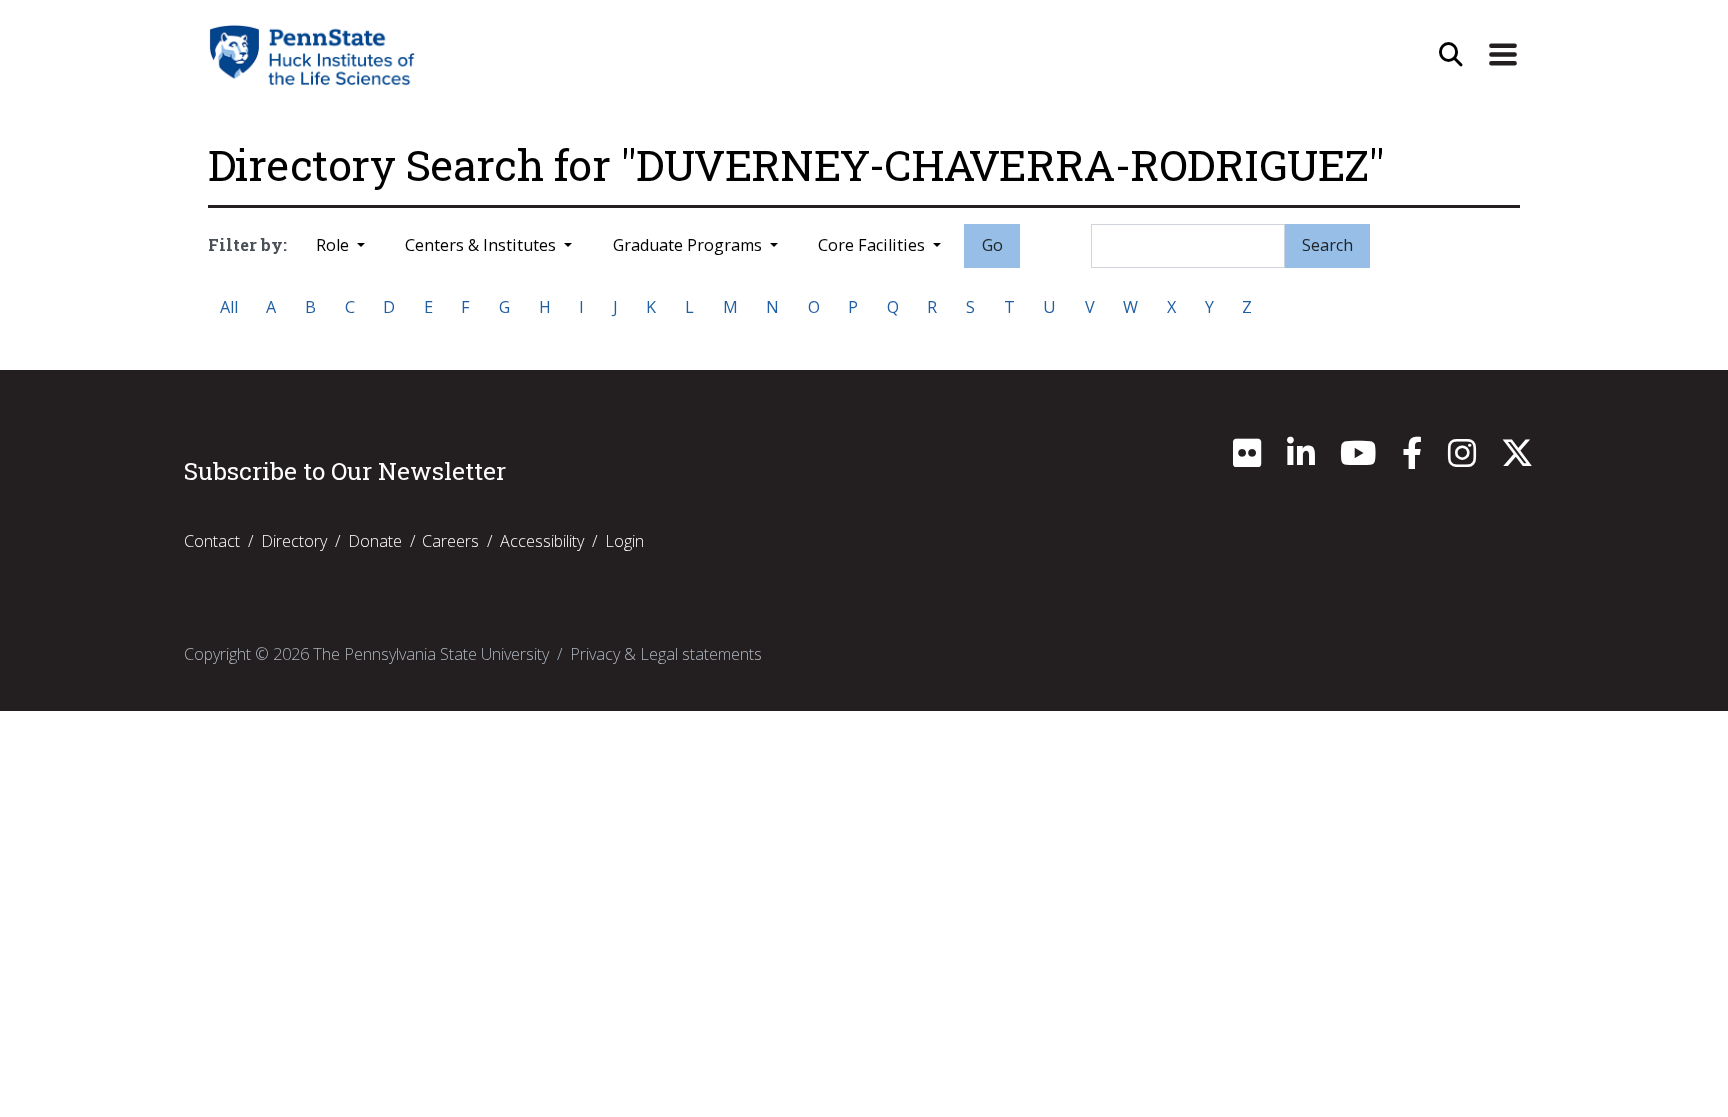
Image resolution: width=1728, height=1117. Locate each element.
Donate (375, 541)
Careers (450, 541)
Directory (294, 541)
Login (624, 541)
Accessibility (542, 541)
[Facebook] (1412, 459)
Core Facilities (873, 245)
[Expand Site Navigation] (1503, 55)
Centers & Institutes (482, 245)
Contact (212, 541)
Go (992, 245)
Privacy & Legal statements (666, 654)
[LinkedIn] (1301, 459)
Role (334, 245)
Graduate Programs (689, 245)
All (229, 307)
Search (1327, 245)
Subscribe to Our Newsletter (345, 471)
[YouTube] (1358, 459)
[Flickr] (1247, 459)
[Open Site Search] (1451, 55)
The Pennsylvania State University (431, 654)
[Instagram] (1462, 459)
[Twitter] (1517, 459)
